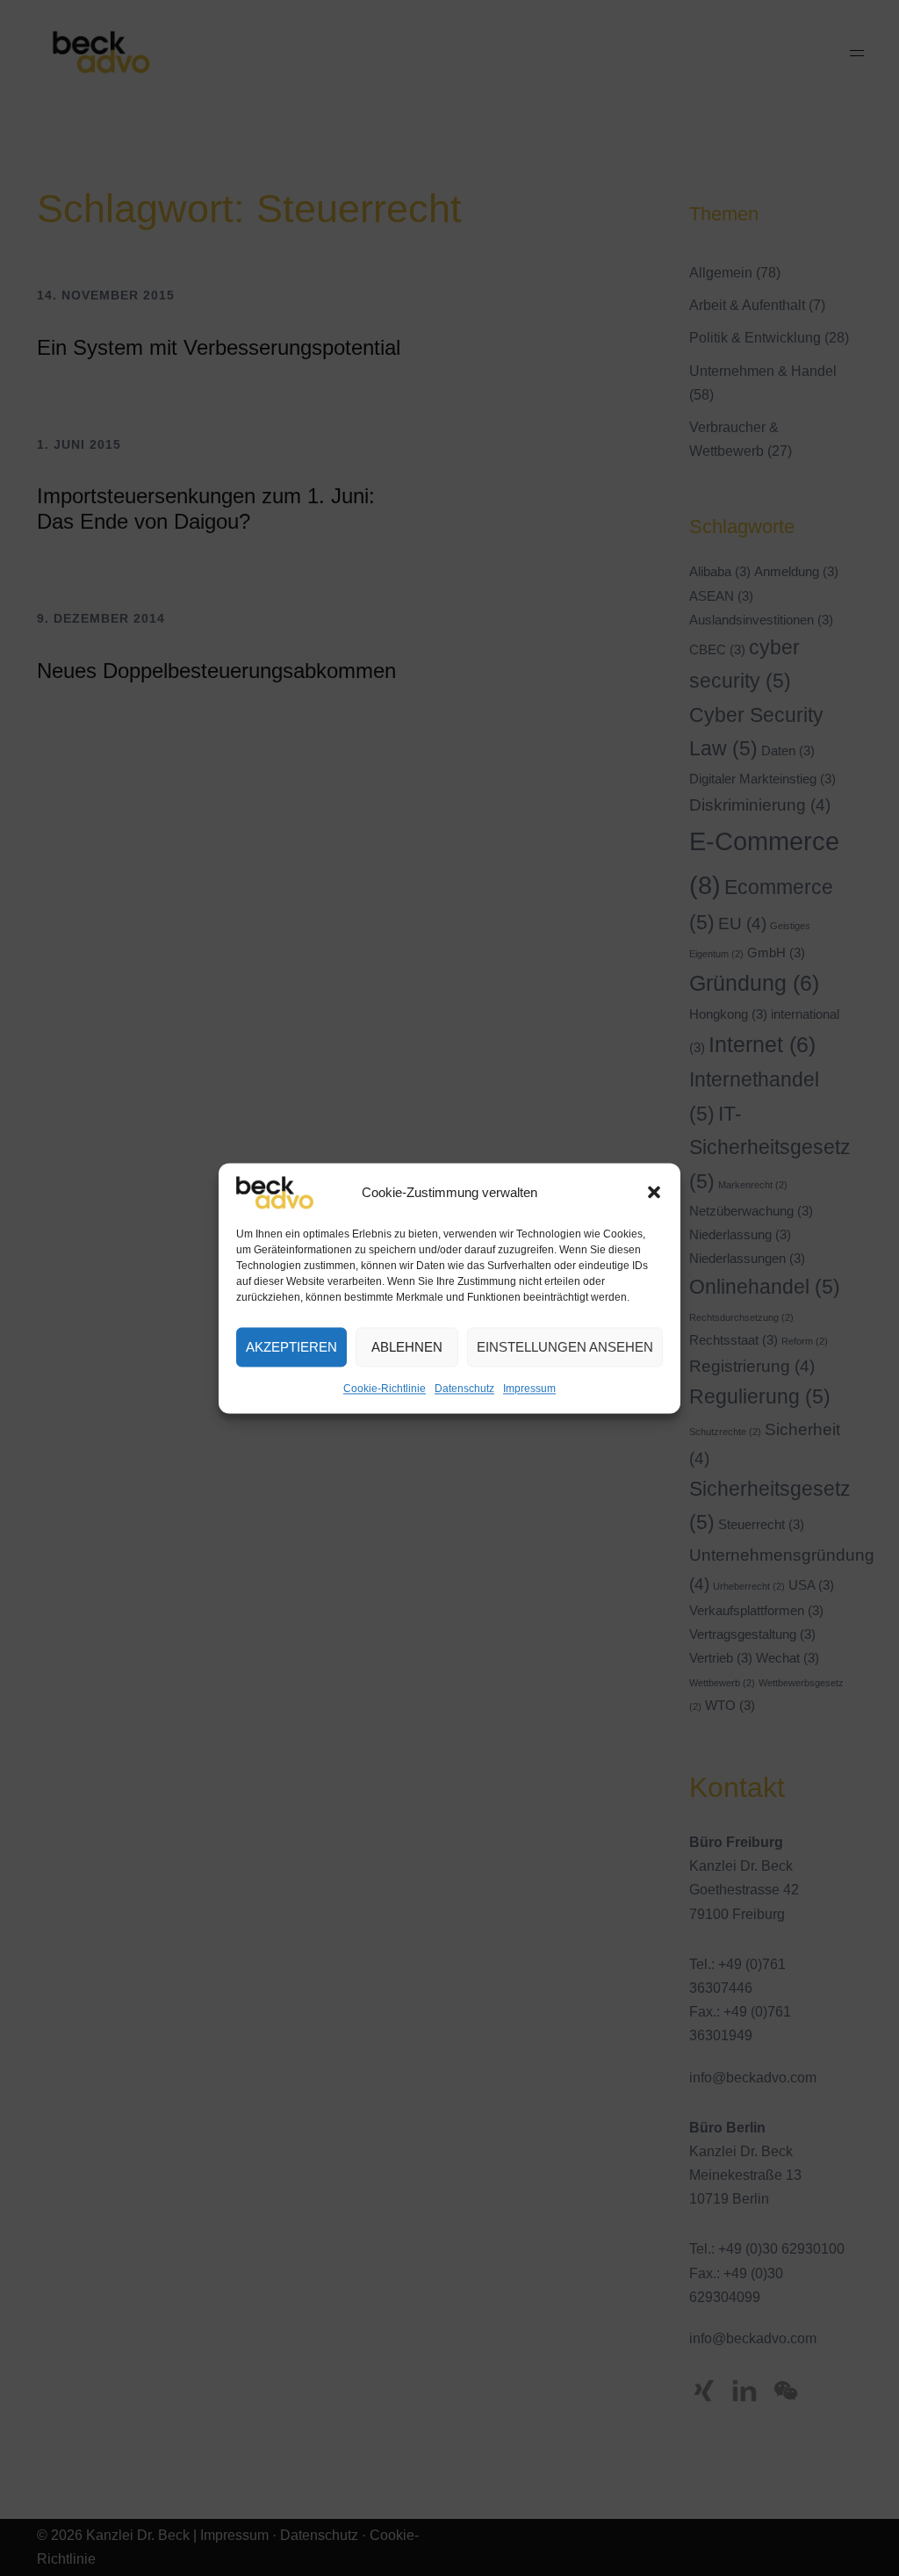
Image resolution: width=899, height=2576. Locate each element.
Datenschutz (464, 1389)
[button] (654, 1193)
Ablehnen (407, 1347)
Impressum (529, 1389)
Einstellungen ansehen (565, 1347)
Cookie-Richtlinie (385, 1389)
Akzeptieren (291, 1347)
